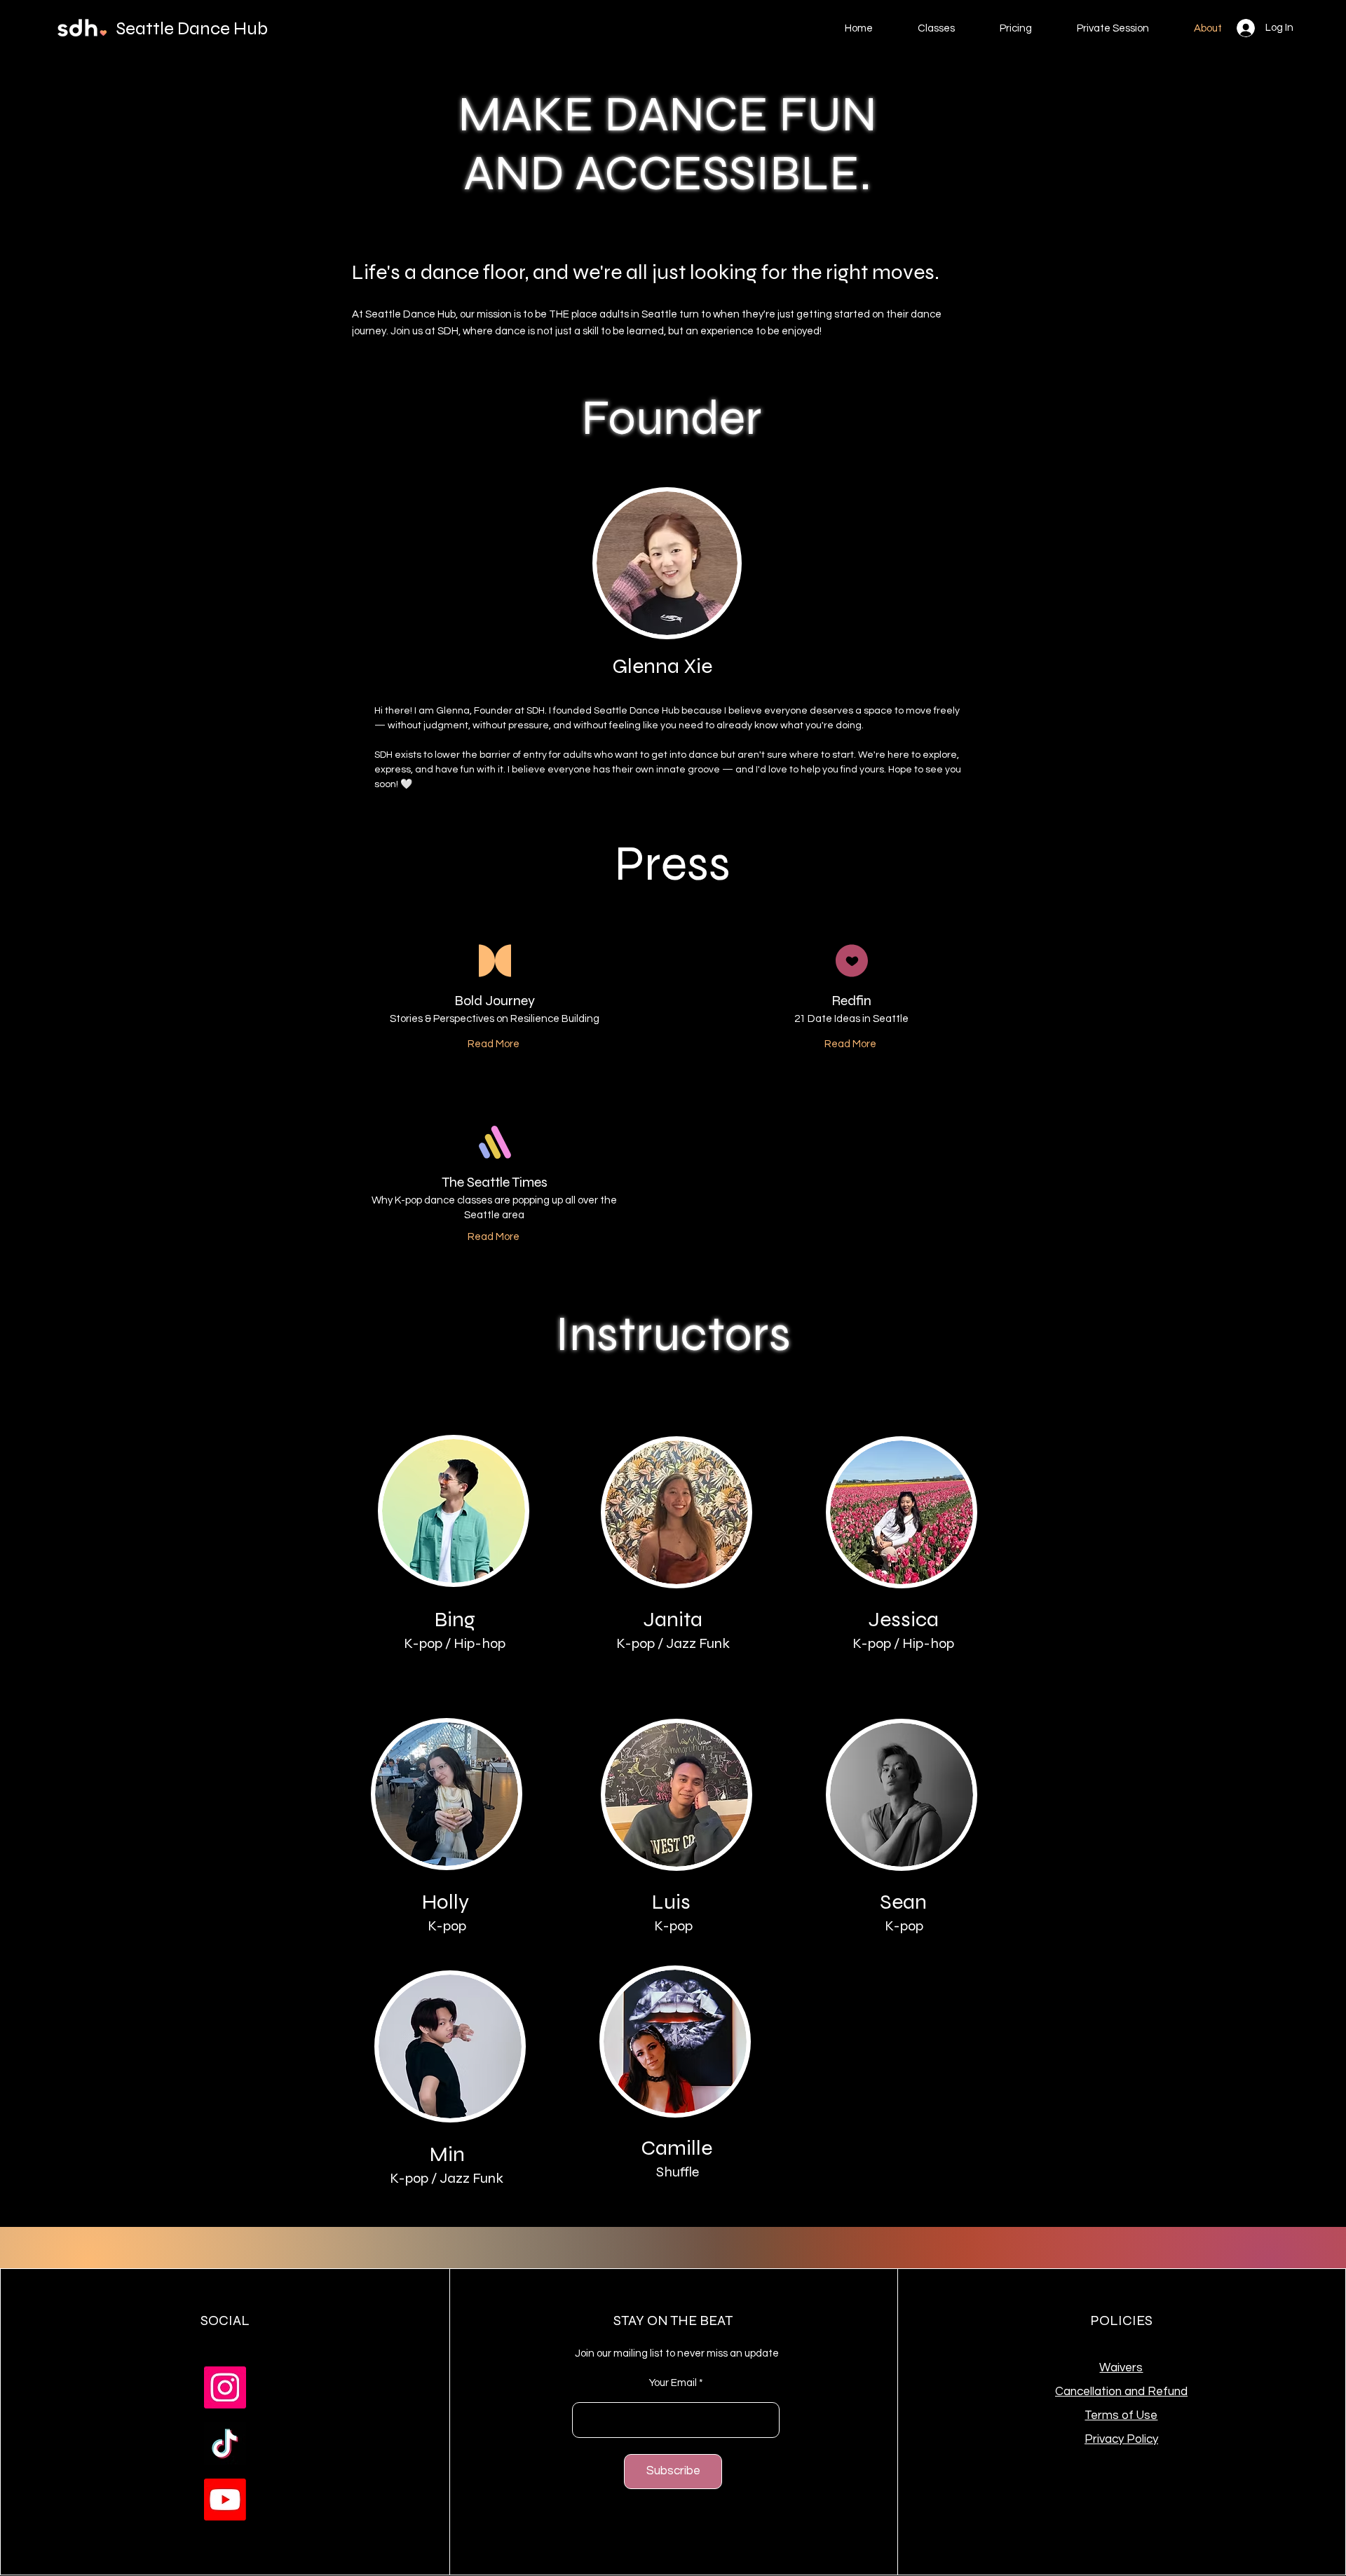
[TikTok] (225, 2444)
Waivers (1121, 2368)
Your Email (673, 2383)
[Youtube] (225, 2500)
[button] (936, 29)
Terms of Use (1121, 2415)
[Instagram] (225, 2387)
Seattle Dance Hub (192, 28)
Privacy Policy (1121, 2439)
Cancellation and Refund (1121, 2392)
